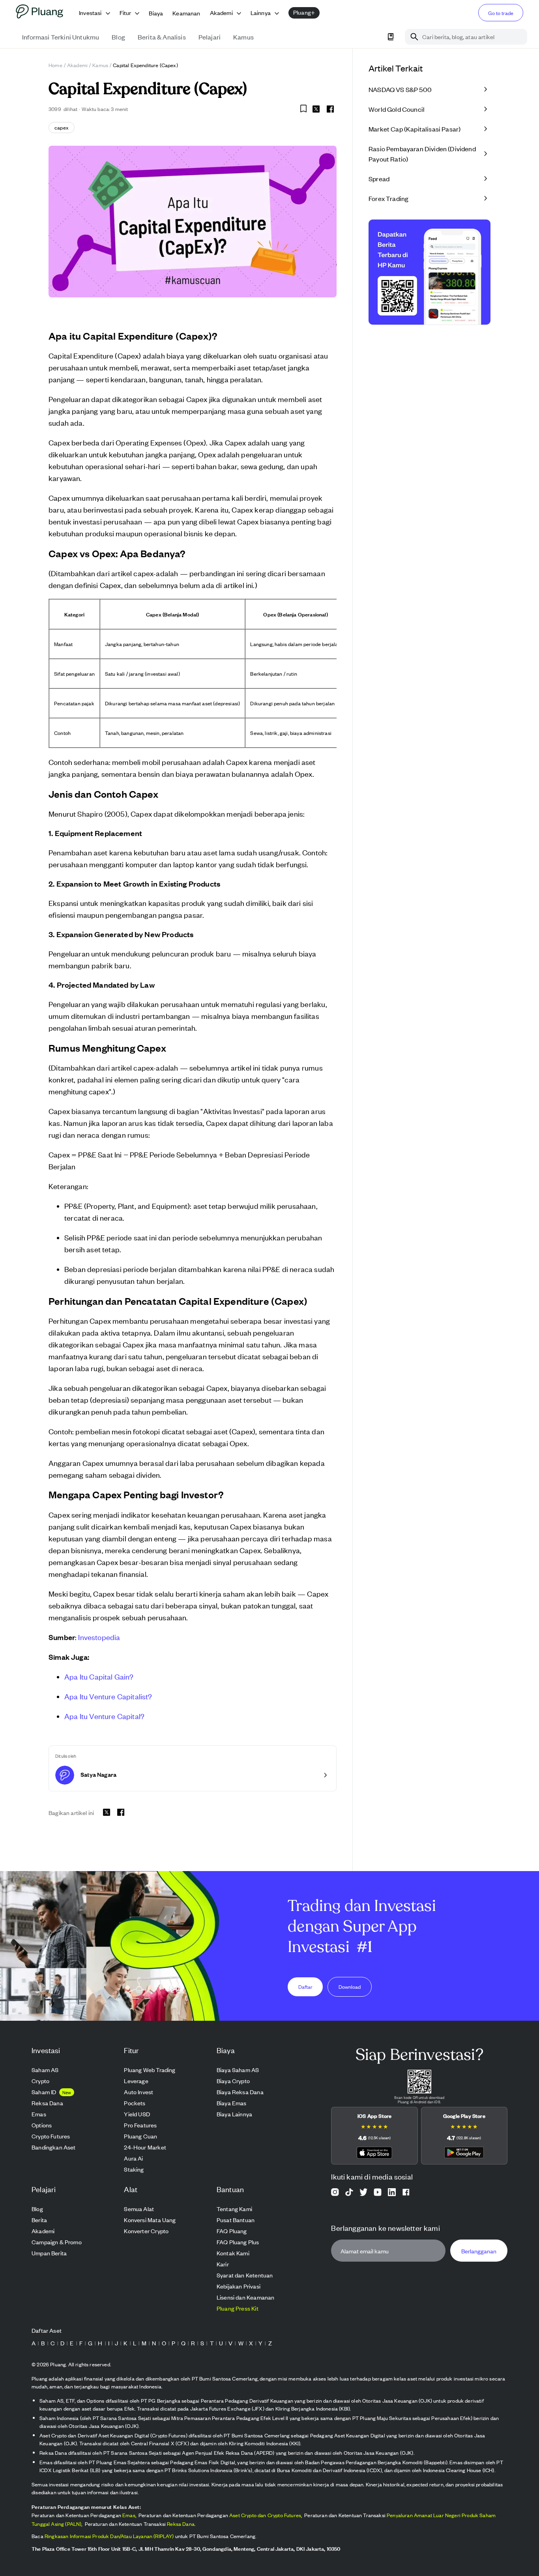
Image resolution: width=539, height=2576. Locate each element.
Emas (129, 2515)
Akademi (77, 65)
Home (55, 65)
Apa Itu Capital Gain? (99, 1676)
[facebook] (330, 109)
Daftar (305, 1986)
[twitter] (316, 110)
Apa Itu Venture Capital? (104, 1716)
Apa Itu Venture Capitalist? (108, 1696)
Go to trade (501, 13)
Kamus (100, 65)
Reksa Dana (181, 2524)
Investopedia (99, 1637)
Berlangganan (479, 2250)
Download (350, 1986)
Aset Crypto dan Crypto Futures (265, 2515)
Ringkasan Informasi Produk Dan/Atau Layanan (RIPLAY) (109, 2536)
